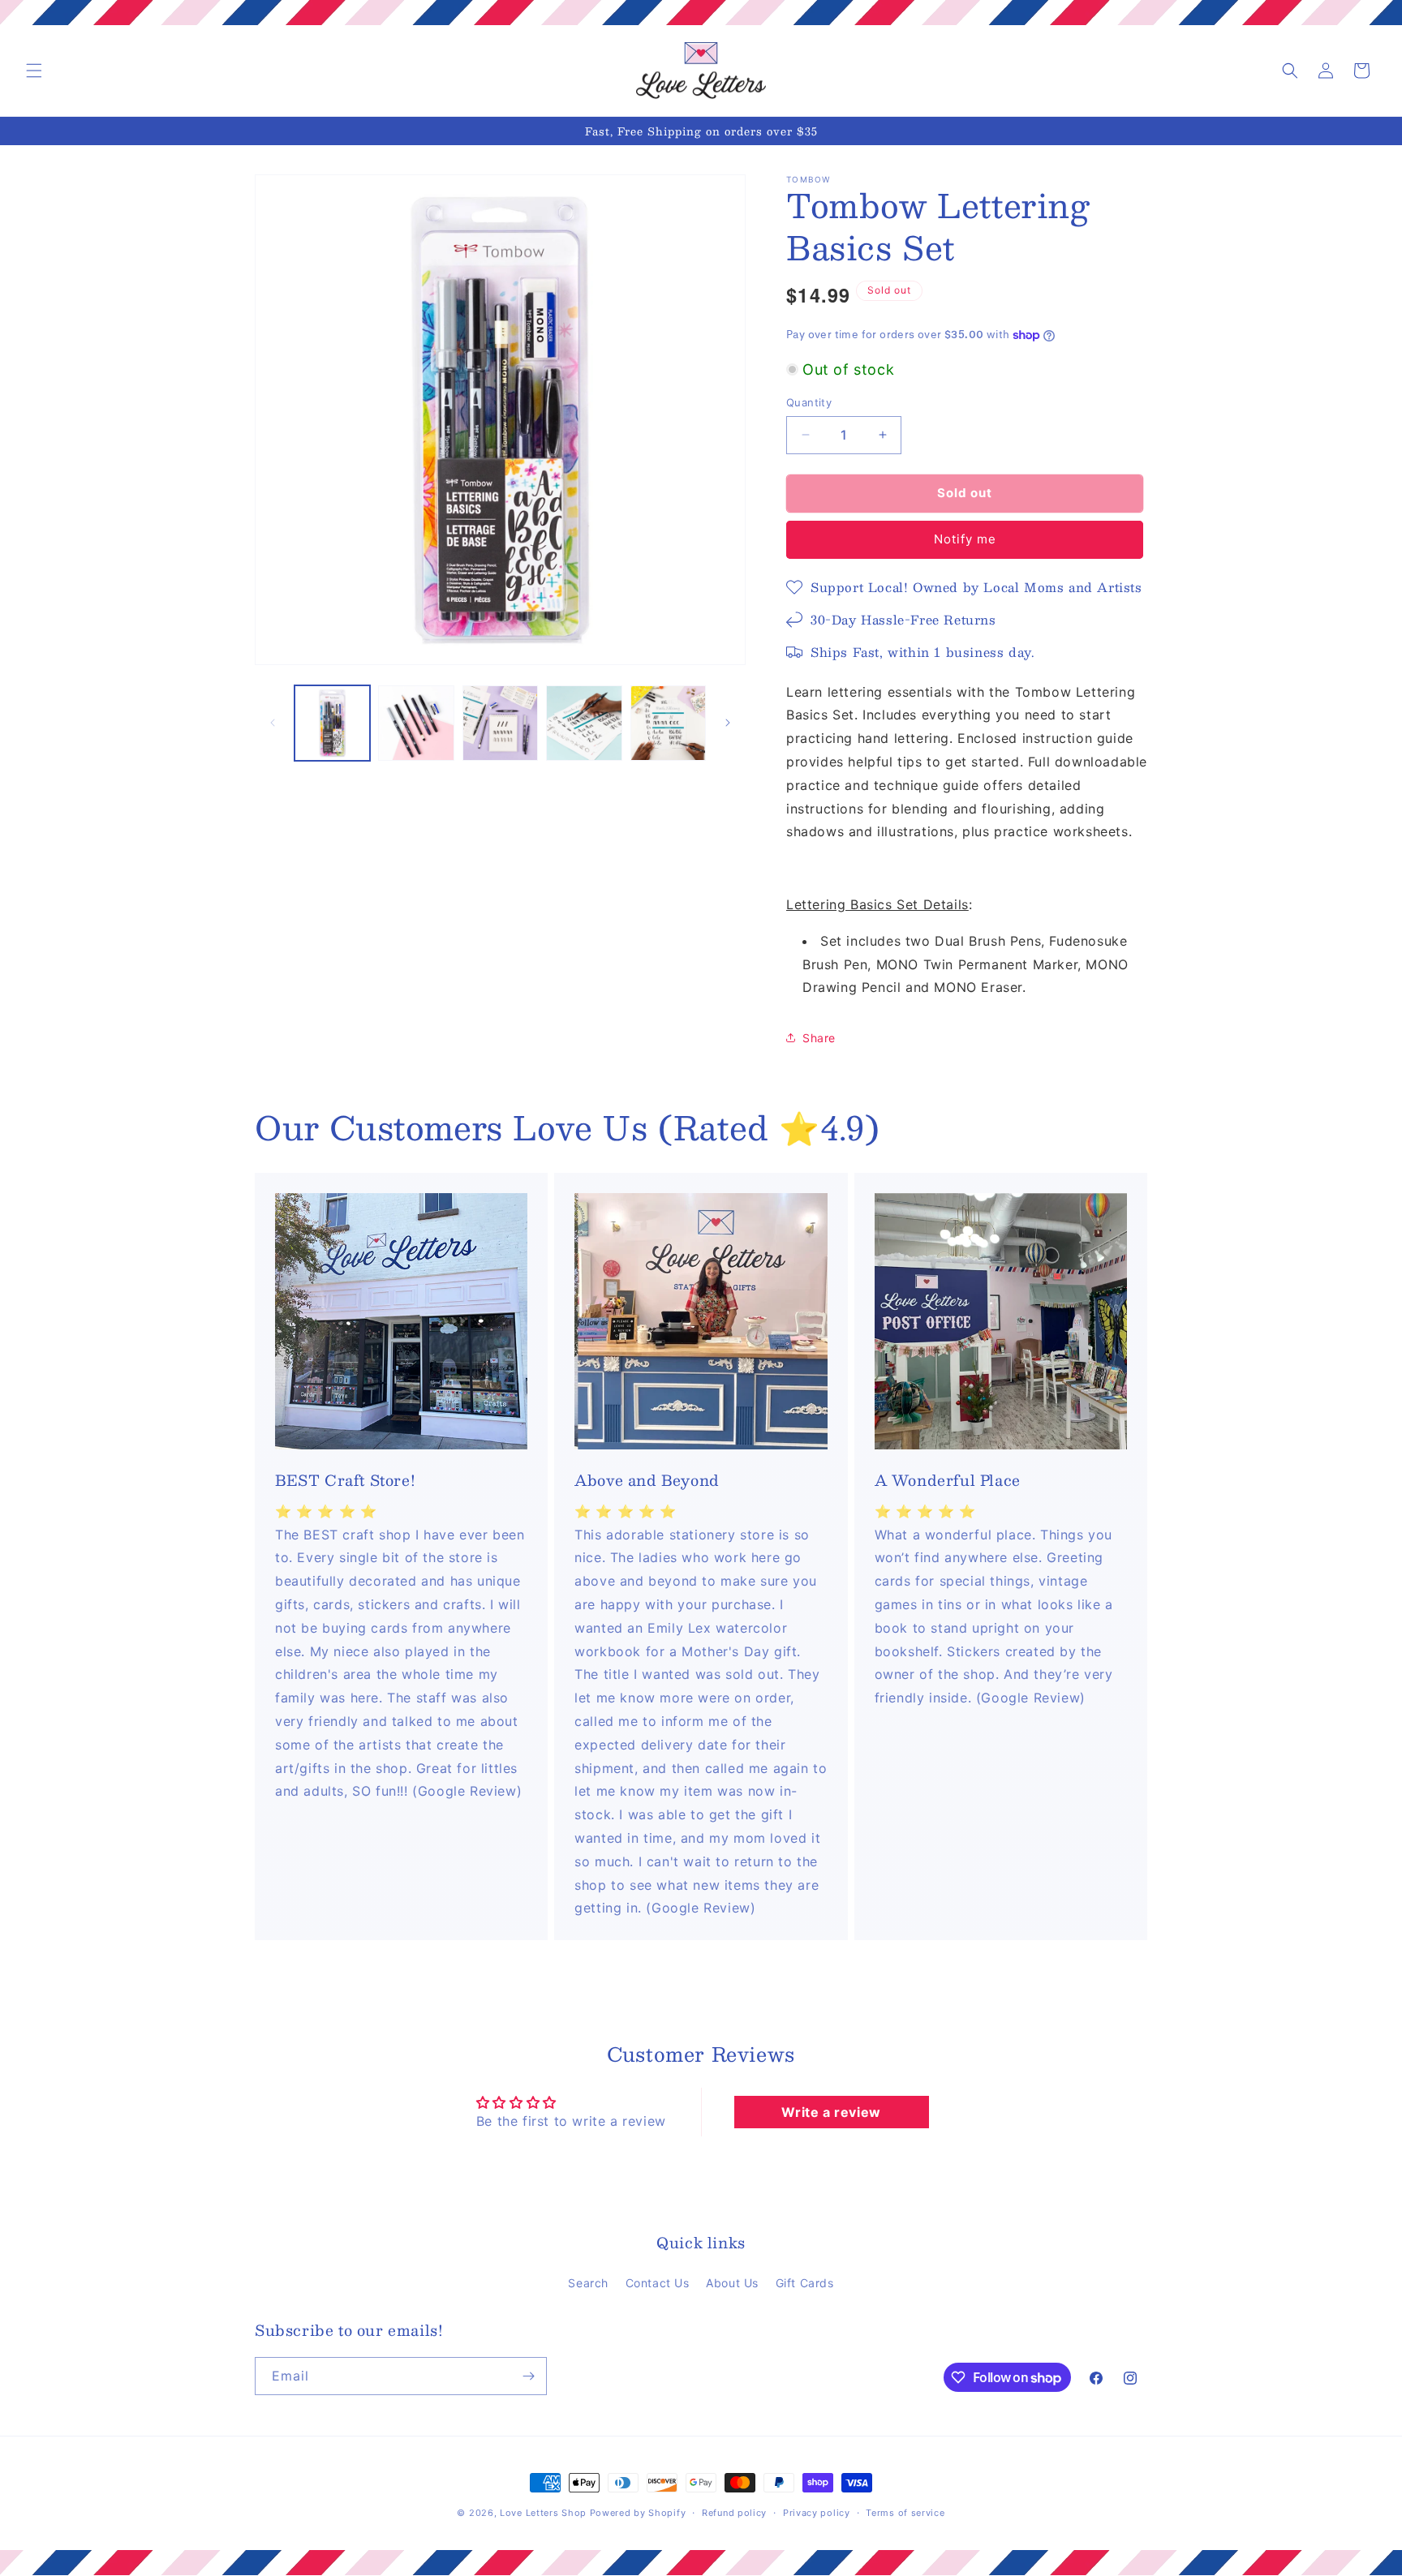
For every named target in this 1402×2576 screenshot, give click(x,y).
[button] (34, 71)
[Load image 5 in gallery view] (668, 723)
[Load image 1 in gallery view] (332, 723)
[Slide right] (728, 723)
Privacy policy (817, 2513)
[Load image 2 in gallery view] (416, 723)
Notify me (965, 539)
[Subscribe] (528, 2376)
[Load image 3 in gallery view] (500, 723)
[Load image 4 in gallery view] (584, 723)
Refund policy (734, 2513)
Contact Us (658, 2283)
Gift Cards (805, 2283)
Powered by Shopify (638, 2513)
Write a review (831, 2112)
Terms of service (905, 2513)
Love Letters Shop (543, 2513)
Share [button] (819, 1038)
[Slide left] (273, 723)
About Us (732, 2283)
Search (588, 2283)
